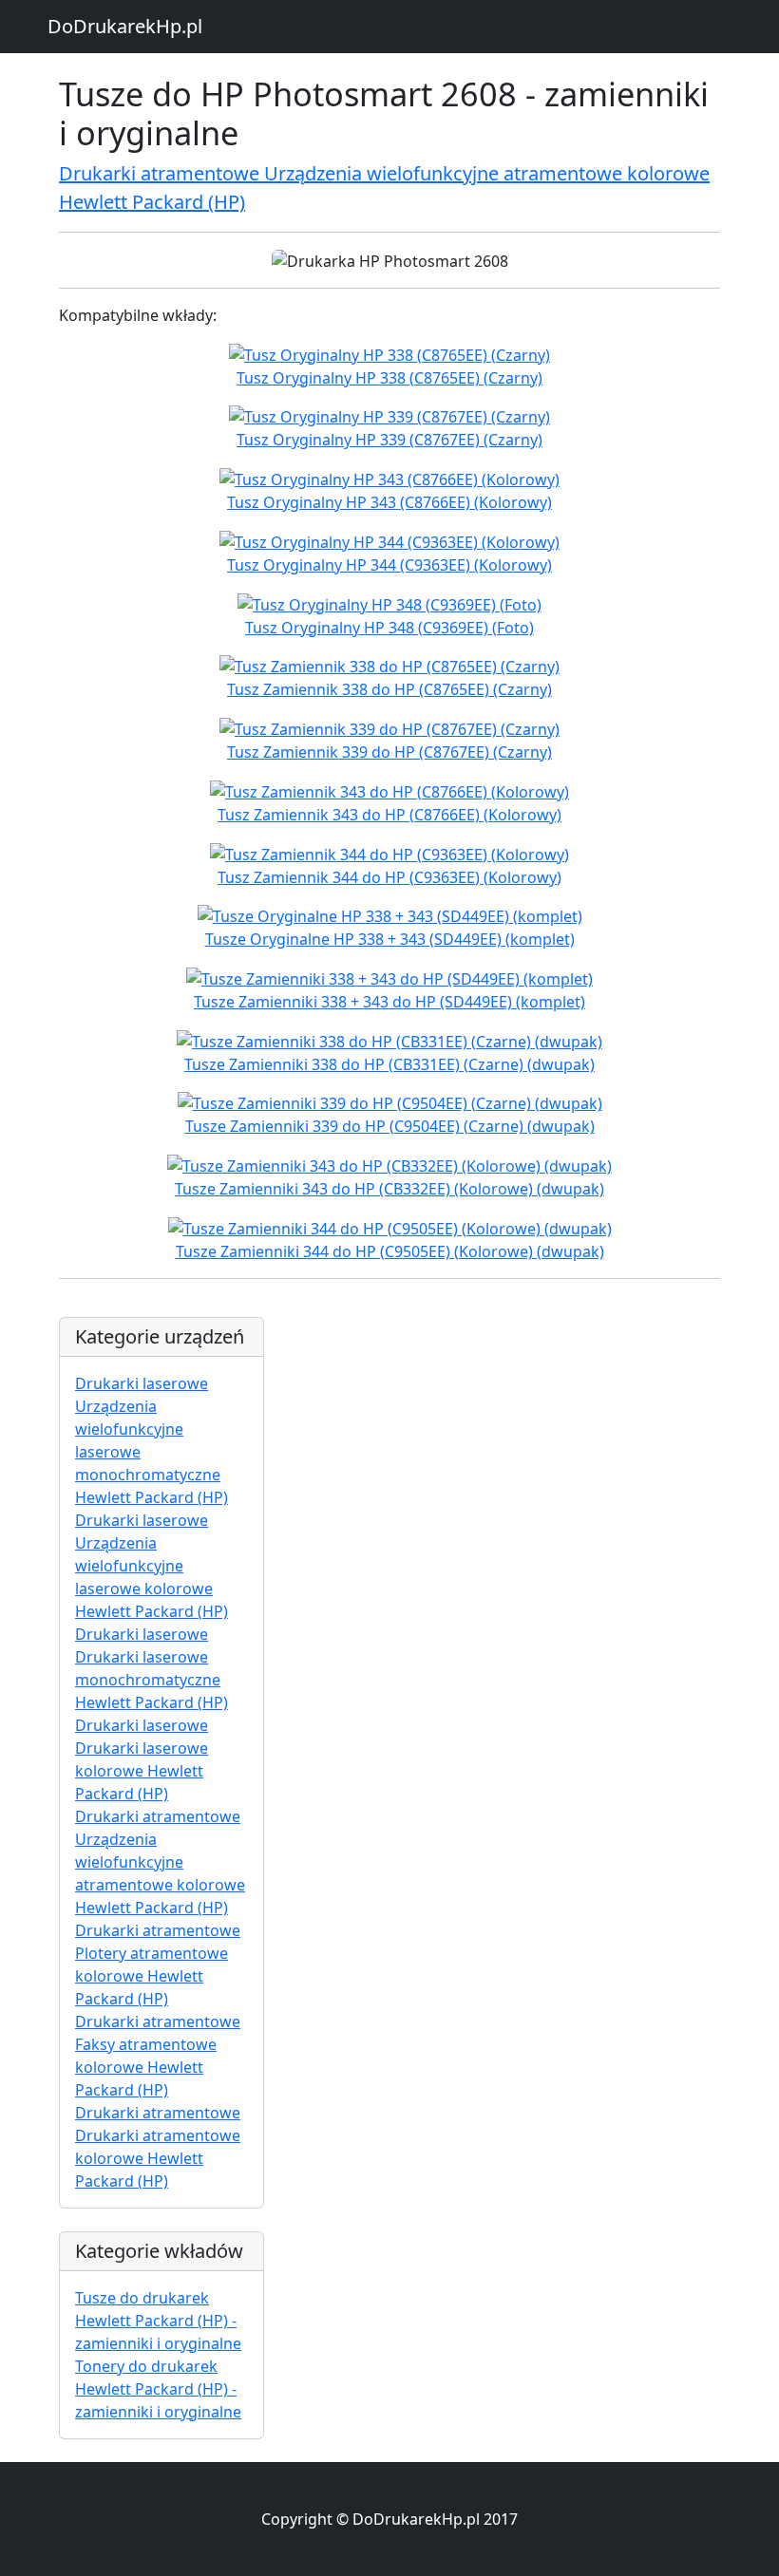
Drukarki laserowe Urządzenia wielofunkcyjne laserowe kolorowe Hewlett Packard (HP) (152, 1566)
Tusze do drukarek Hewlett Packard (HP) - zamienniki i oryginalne (158, 2321)
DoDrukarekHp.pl (125, 26)
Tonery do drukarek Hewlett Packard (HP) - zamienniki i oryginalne (158, 2389)
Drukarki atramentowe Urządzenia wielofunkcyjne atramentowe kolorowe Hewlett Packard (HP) (160, 1862)
